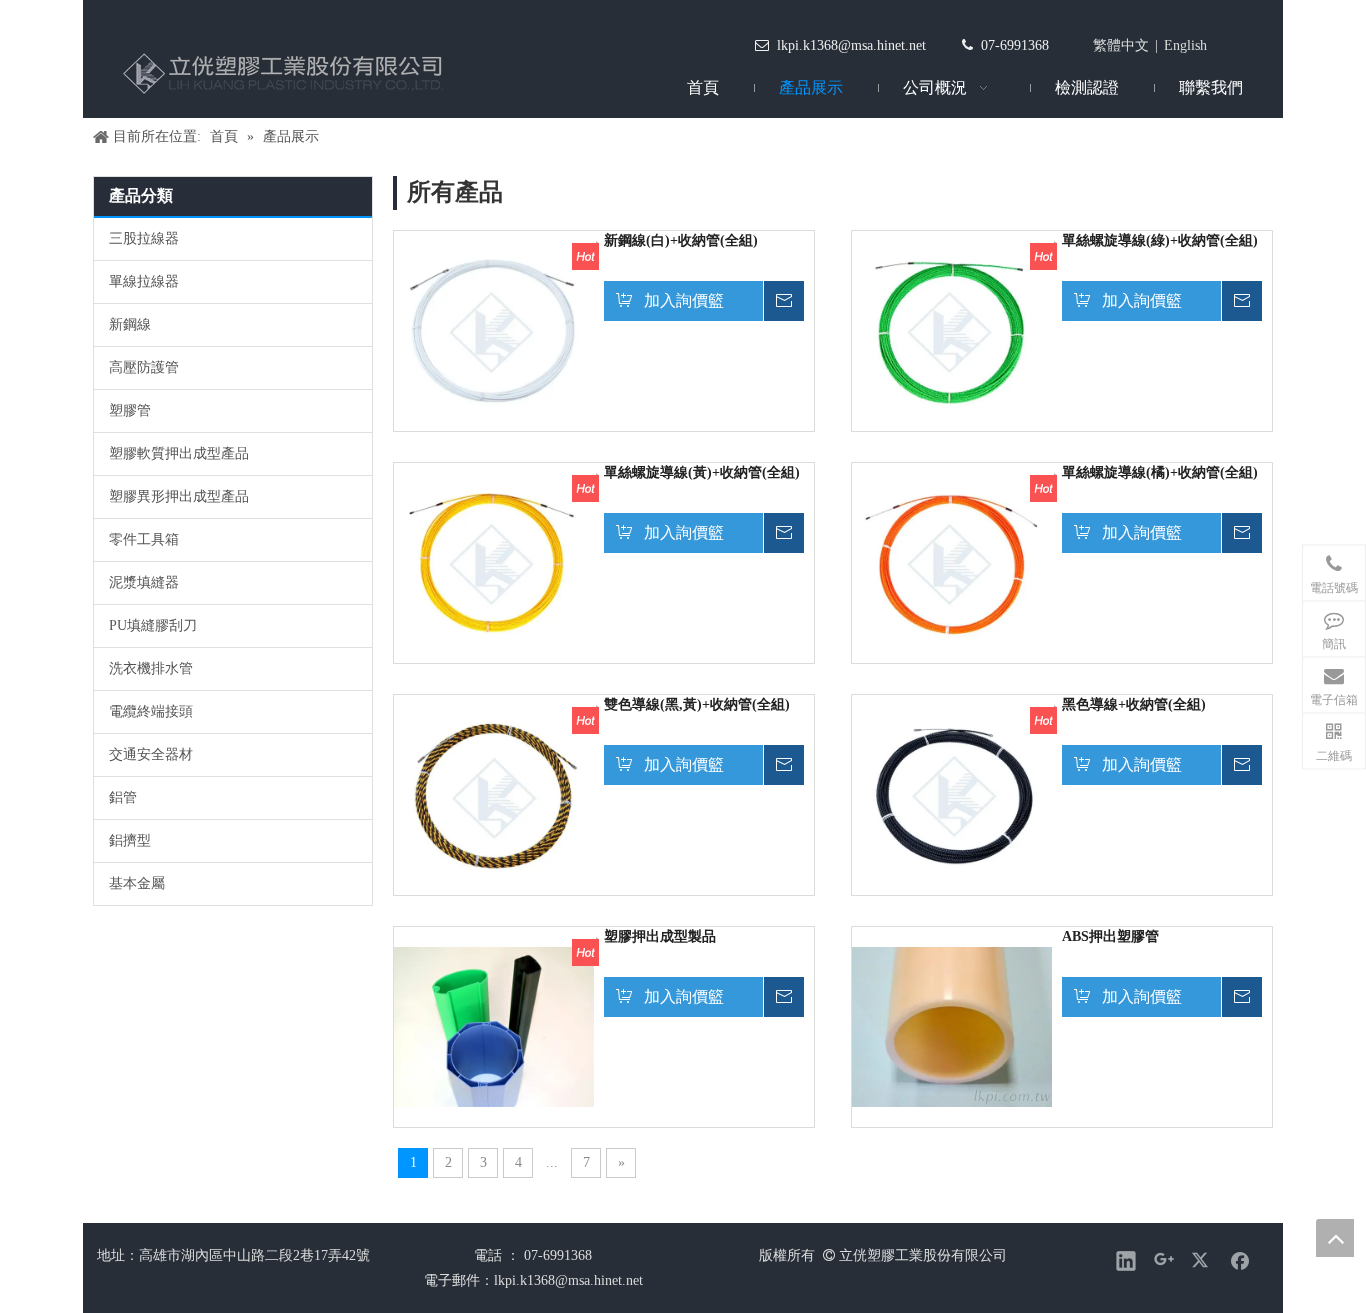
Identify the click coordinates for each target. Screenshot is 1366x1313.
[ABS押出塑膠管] (952, 1025)
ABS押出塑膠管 (1110, 936)
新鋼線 (130, 324)
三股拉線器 (144, 238)
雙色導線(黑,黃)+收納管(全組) (697, 704)
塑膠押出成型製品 (660, 936)
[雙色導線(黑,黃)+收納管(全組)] (494, 793)
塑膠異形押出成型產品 (179, 496)
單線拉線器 (144, 281)
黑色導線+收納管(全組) (1134, 704)
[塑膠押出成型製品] (494, 1025)
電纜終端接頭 (151, 711)
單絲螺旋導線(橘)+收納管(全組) (1160, 472)
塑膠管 (130, 410)
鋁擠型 (130, 840)
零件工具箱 (144, 539)
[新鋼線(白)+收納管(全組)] (494, 329)
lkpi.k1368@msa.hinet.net (851, 45)
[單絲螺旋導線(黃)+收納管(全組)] (494, 561)
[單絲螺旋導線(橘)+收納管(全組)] (952, 561)
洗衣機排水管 (151, 668)
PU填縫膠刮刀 (153, 625)
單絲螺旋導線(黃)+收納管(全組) (702, 472)
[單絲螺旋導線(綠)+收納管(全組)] (952, 329)
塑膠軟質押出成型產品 (179, 453)
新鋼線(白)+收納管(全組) (681, 240)
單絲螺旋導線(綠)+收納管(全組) (1160, 240)
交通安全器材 (151, 754)
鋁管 (123, 797)
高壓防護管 (144, 367)
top (1335, 1238)
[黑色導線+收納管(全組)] (952, 793)
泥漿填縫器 (144, 582)
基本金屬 (137, 883)
